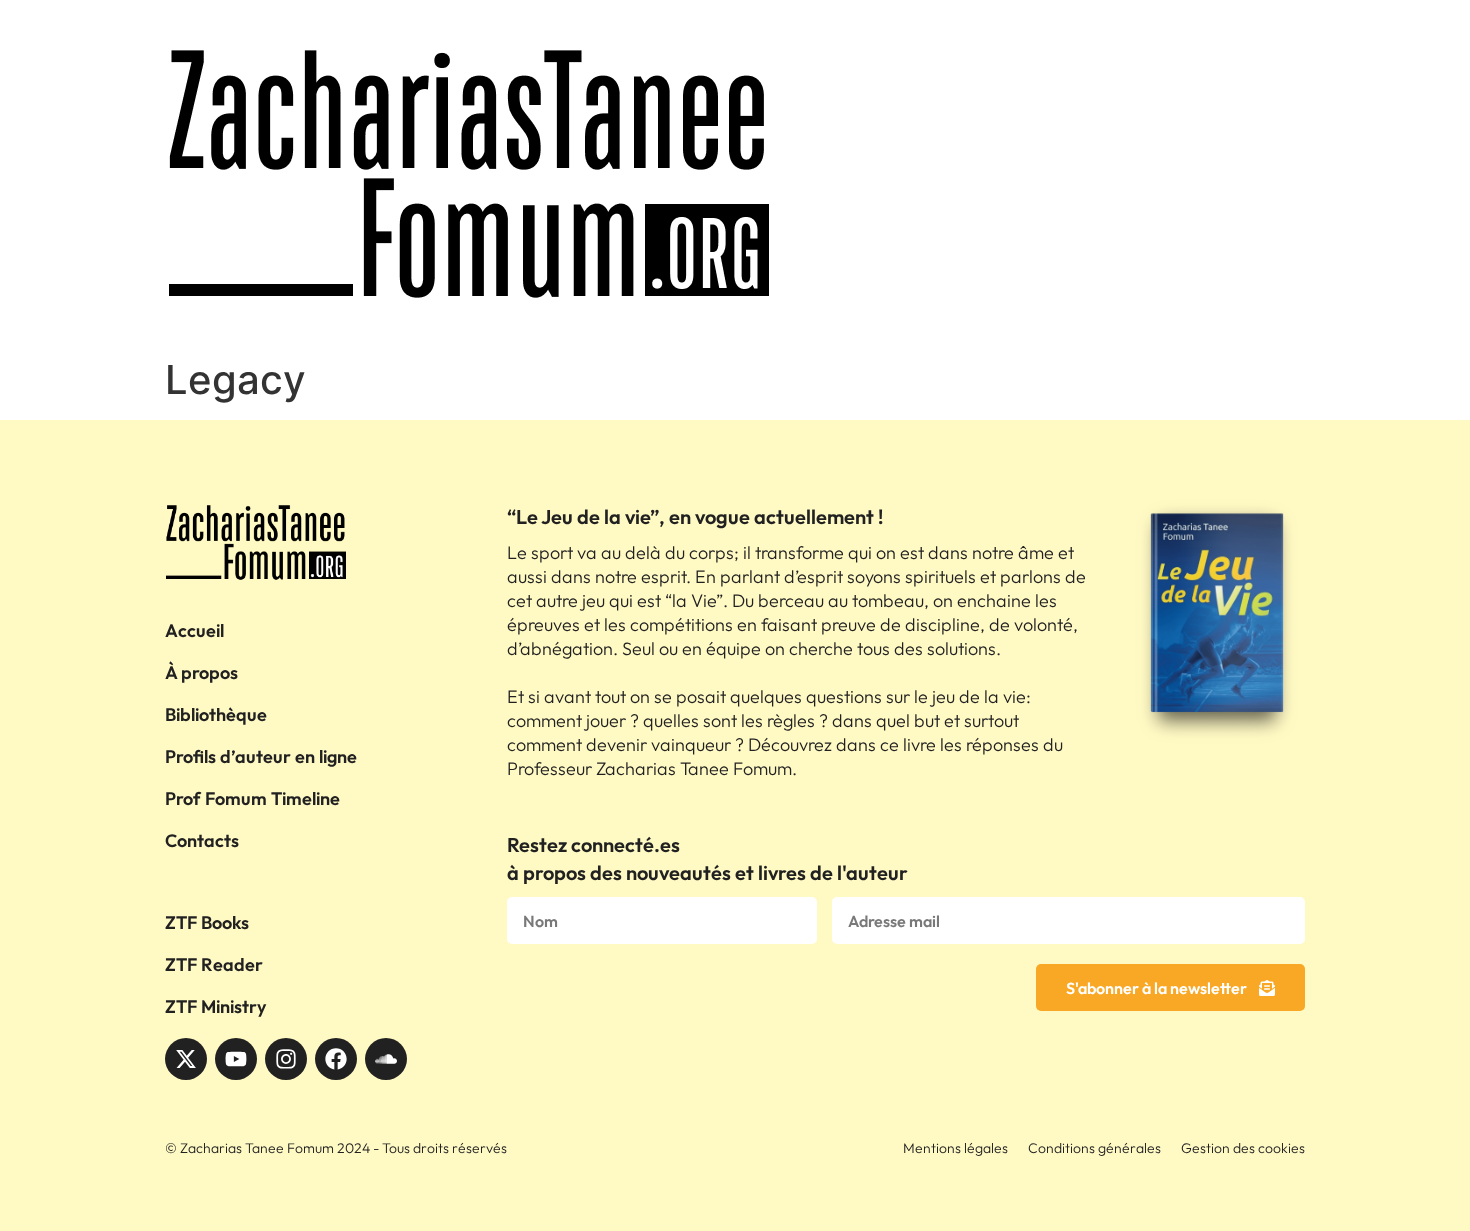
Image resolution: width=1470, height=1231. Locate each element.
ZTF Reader (214, 964)
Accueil (194, 630)
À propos (201, 672)
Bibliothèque (216, 714)
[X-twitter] (186, 1059)
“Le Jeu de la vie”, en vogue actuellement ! (695, 516)
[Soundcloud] (386, 1059)
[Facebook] (336, 1059)
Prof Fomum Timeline (252, 798)
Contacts (202, 840)
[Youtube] (236, 1059)
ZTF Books (207, 922)
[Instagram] (286, 1059)
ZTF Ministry (215, 1006)
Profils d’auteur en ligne (261, 756)
